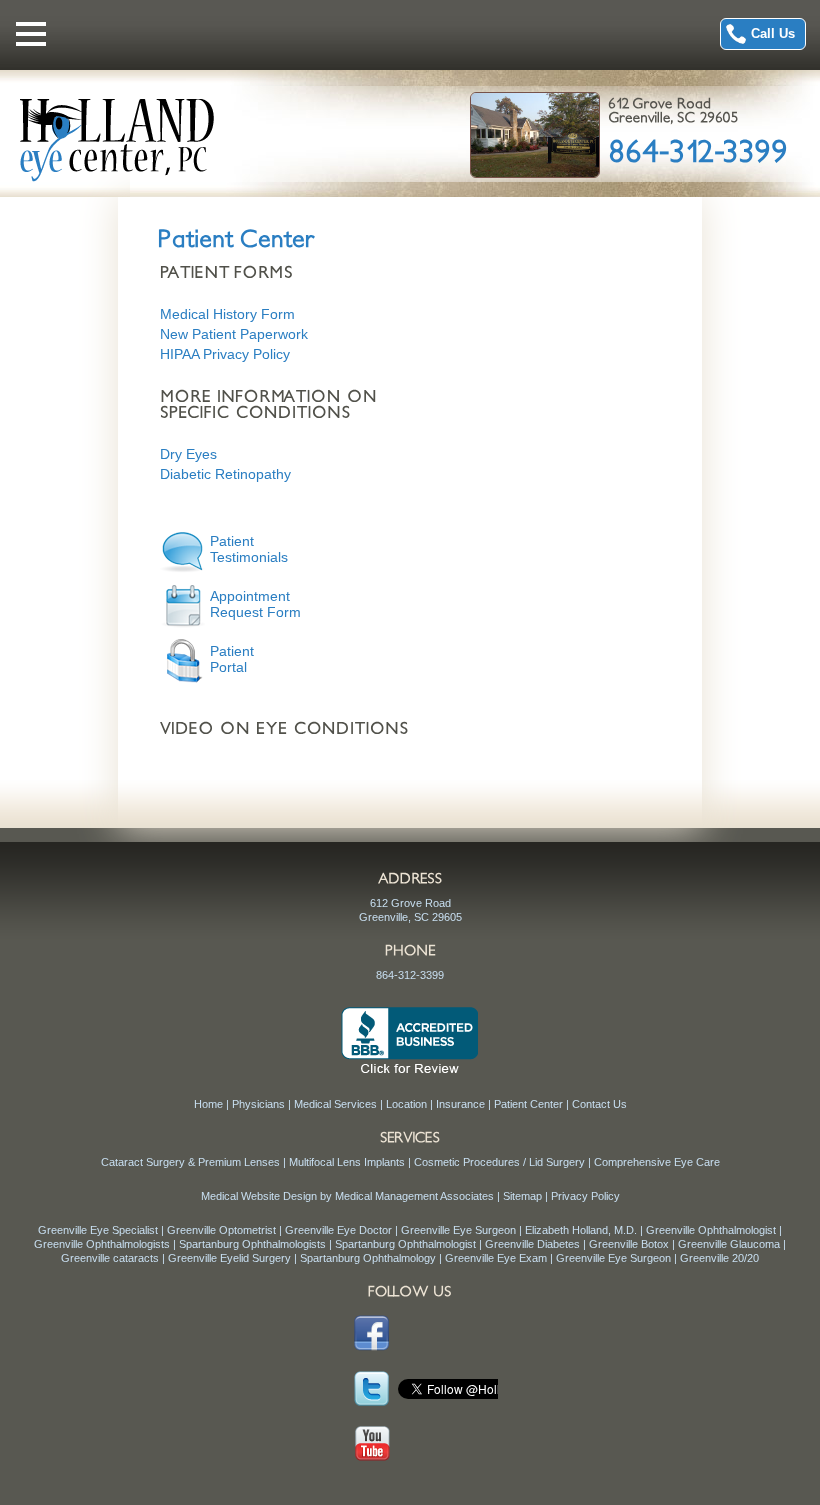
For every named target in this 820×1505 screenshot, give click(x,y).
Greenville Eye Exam (496, 1258)
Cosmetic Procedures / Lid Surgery (499, 1162)
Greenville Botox (629, 1244)
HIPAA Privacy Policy (225, 354)
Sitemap (522, 1196)
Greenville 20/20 (719, 1258)
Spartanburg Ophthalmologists (252, 1244)
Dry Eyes (188, 454)
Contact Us (599, 1104)
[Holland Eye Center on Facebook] (368, 1334)
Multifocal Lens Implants (347, 1162)
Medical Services (335, 1104)
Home (208, 1104)
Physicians (258, 1104)
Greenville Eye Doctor (338, 1230)
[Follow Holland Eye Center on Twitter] (368, 1389)
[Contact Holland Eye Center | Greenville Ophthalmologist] (673, 110)
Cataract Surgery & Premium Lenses (190, 1162)
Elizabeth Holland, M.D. (581, 1230)
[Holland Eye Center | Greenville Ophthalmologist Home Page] (118, 138)
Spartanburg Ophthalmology (368, 1258)
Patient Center (528, 1104)
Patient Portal (232, 659)
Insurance (460, 1104)
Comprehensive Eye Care (657, 1162)
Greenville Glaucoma (729, 1244)
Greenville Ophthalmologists (102, 1244)
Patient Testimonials (249, 549)
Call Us (773, 33)
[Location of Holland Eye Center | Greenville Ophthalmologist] (534, 134)
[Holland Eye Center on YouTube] (368, 1444)
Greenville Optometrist (221, 1230)
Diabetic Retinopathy (225, 474)
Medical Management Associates (414, 1196)
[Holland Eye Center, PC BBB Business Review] (410, 1039)
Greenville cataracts (110, 1258)
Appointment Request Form (255, 604)
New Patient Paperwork (234, 334)
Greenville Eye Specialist (98, 1230)
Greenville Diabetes (532, 1244)
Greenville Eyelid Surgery (229, 1258)
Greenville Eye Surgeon (458, 1230)
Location (406, 1104)
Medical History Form (227, 314)
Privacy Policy (585, 1196)
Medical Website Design (259, 1196)
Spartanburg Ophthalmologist (405, 1244)
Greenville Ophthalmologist (711, 1230)
